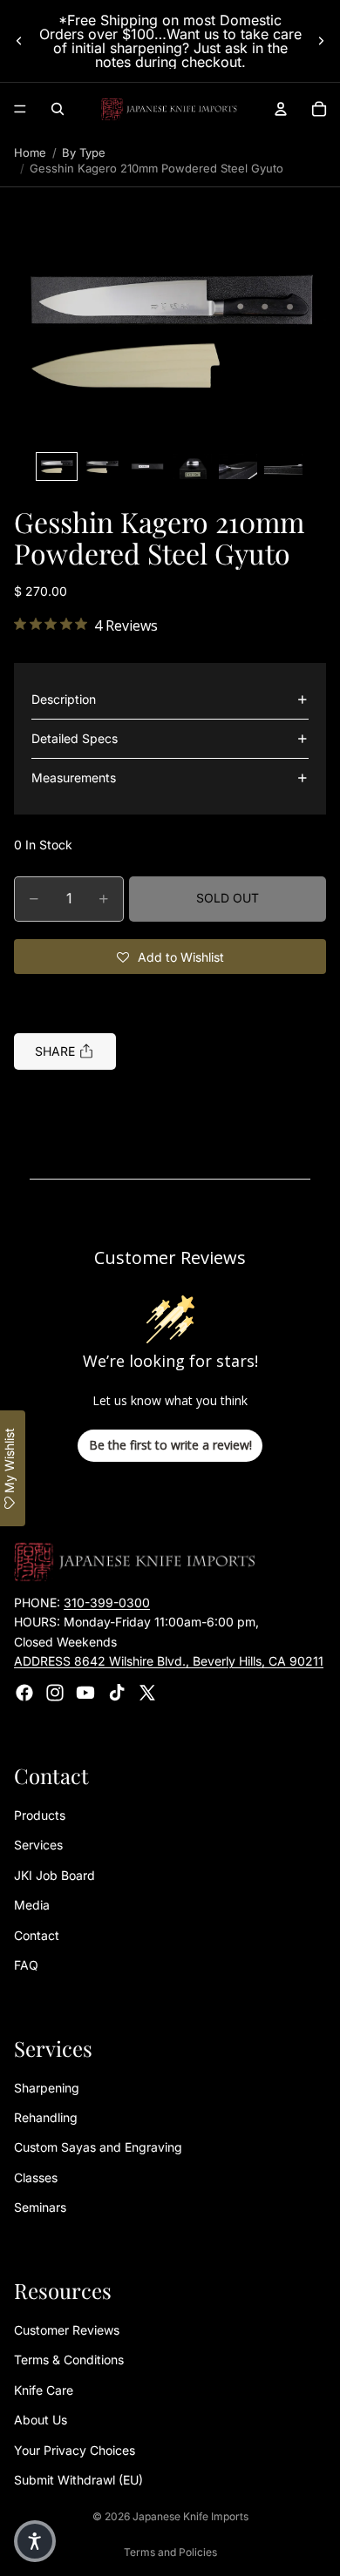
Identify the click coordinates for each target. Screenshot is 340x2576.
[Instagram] (55, 1692)
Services (38, 1845)
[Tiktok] (117, 1692)
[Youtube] (85, 1692)
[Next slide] (321, 41)
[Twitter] (147, 1692)
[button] (170, 331)
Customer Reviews (67, 2330)
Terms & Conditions (69, 2360)
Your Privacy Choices (75, 2449)
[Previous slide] (19, 41)
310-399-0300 (107, 1602)
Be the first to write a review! (170, 1445)
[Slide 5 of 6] (238, 467)
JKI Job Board (54, 1874)
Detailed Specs (75, 738)
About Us (41, 2420)
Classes (36, 2177)
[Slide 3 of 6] (147, 467)
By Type (84, 152)
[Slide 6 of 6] (283, 467)
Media (32, 1905)
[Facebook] (24, 1692)
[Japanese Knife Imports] (169, 109)
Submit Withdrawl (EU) (78, 2480)
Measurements (74, 778)
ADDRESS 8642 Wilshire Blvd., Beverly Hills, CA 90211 (169, 1661)
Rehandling (46, 2117)
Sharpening (47, 2087)
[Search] (58, 109)
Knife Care (44, 2389)
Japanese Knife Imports (190, 2516)
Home (30, 152)
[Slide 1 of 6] (57, 467)
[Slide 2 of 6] (102, 467)
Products (40, 1815)
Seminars (40, 2207)
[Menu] (20, 109)
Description (64, 699)
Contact (37, 1934)
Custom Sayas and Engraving (98, 2147)
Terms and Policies (170, 2552)
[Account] (281, 109)
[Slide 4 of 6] (193, 467)
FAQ (26, 1965)
